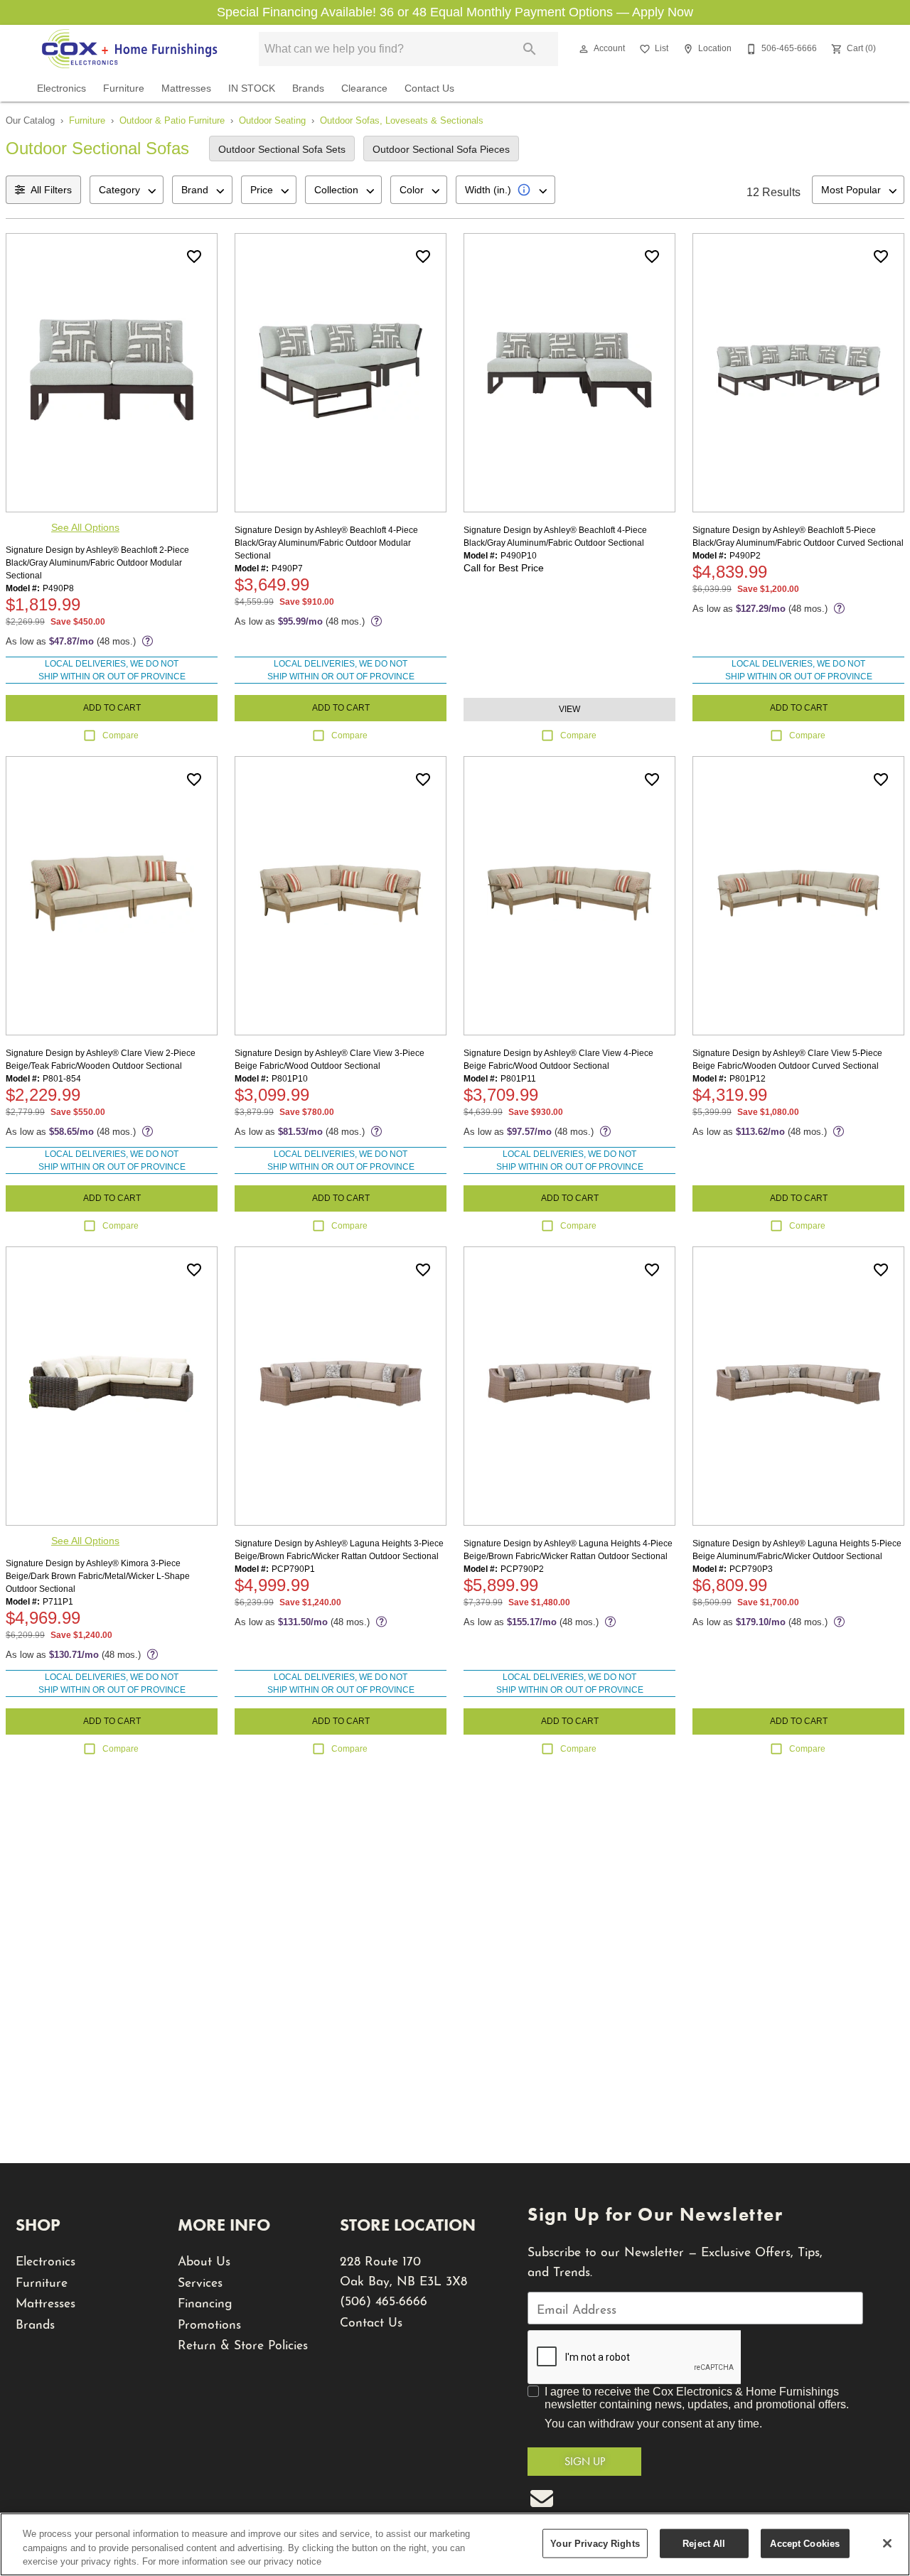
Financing (205, 2301)
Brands (308, 88)
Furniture (124, 88)
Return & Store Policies (243, 2343)
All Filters (51, 190)
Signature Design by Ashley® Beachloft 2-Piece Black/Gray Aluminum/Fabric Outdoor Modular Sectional (97, 563)
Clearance (364, 88)
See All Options (85, 527)
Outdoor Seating (272, 120)
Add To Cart (112, 708)
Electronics (61, 88)
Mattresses (186, 88)
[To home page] (129, 49)
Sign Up (585, 2461)
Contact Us (429, 88)
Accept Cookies (805, 2543)
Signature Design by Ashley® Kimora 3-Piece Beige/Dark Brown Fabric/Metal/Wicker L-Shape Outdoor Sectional (98, 1576)
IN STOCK (252, 88)
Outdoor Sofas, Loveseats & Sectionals (402, 120)
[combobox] (127, 190)
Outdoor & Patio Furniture (172, 120)
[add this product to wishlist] (194, 257)
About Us (204, 2259)
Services (200, 2281)
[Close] (887, 2543)
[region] (455, 2544)
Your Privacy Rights (595, 2543)
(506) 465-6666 (384, 2299)
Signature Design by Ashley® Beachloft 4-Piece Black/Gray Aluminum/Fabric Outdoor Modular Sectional (326, 543)
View (569, 709)
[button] (584, 49)
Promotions (209, 2323)
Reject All (704, 2543)
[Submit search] (530, 49)
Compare (121, 735)
